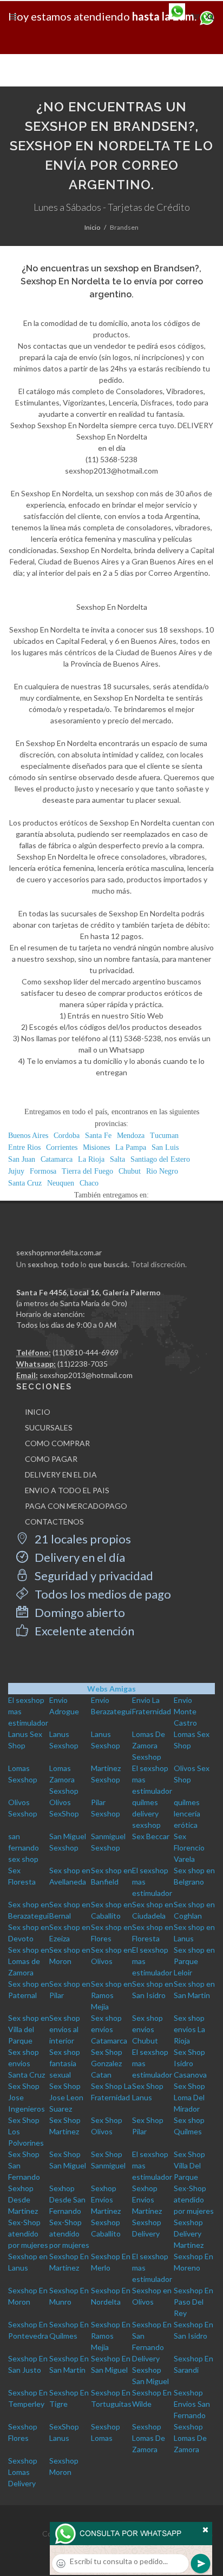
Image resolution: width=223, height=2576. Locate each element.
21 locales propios (82, 1539)
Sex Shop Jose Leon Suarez (66, 2097)
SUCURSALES (49, 1427)
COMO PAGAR (51, 1459)
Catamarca (57, 1159)
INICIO (38, 1412)
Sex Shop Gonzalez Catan (107, 2063)
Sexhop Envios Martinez (106, 2199)
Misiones (96, 1147)
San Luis (165, 1147)
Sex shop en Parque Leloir (194, 1961)
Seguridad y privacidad (93, 1576)
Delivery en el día (79, 1557)
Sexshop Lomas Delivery (23, 2472)
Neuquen (61, 1183)
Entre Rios (24, 1147)
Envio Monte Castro (185, 1711)
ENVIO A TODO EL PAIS (67, 1490)
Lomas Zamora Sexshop (64, 1779)
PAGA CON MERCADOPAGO (76, 1506)
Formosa (43, 1171)
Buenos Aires (28, 1136)
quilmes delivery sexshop (146, 1813)
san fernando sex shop (24, 1848)
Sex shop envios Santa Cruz (27, 2063)
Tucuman (164, 1136)
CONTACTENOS (54, 1522)
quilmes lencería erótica (187, 1813)
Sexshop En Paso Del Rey (194, 2302)
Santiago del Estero (160, 1159)
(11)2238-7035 (83, 1364)
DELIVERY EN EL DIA (61, 1475)
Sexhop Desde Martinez (23, 2199)
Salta (117, 1159)
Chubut (130, 1171)
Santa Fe (98, 1136)
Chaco (89, 1183)
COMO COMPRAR (57, 1443)
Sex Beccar (151, 1836)
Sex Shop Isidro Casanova (190, 2063)
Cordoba (67, 1136)
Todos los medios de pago (102, 1594)
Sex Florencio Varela (189, 1848)
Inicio (92, 227)
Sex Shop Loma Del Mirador (189, 2097)
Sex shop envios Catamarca (109, 2029)
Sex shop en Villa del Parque (29, 2029)
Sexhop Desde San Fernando (67, 2199)
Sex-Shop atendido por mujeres (194, 2199)
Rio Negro (162, 1171)
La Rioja (91, 1159)
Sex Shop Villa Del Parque (189, 2165)
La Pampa (131, 1147)
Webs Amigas (111, 1689)
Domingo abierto (79, 1612)
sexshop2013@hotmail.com (86, 1375)
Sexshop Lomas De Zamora (149, 2438)
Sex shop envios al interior (65, 2029)
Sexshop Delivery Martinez (189, 2234)
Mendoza (131, 1136)
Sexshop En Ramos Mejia (111, 2336)
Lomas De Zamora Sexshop (149, 1745)
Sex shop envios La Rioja (189, 2029)
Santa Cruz (25, 1183)
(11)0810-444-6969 (86, 1352)
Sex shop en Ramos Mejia (111, 1995)
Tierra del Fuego (87, 1171)
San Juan (22, 1159)
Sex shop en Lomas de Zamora (29, 1961)
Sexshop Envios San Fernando (192, 2404)
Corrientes (62, 1147)
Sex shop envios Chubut (147, 2029)
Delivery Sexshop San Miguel (150, 2370)
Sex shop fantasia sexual (65, 2063)
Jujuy (16, 1171)
